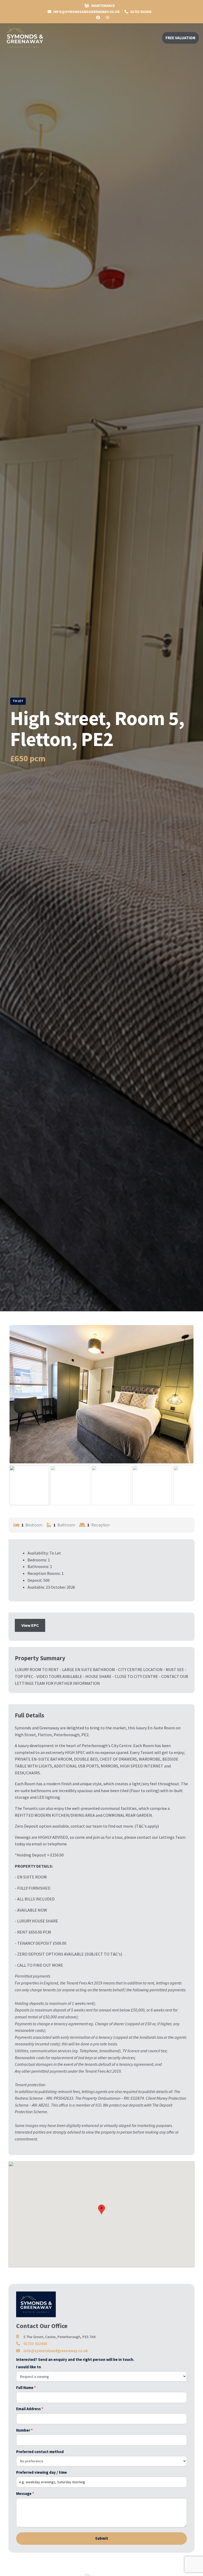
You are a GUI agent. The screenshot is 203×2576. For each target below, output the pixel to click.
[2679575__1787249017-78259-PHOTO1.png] (101, 1394)
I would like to (29, 2367)
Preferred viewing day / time (41, 2472)
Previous (17, 1399)
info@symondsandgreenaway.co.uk (56, 2351)
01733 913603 (140, 12)
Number (24, 2430)
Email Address (30, 2409)
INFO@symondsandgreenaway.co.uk (86, 12)
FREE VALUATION (180, 38)
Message (25, 2494)
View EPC (30, 1625)
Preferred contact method (40, 2452)
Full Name (26, 2388)
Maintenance (103, 6)
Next (186, 1399)
